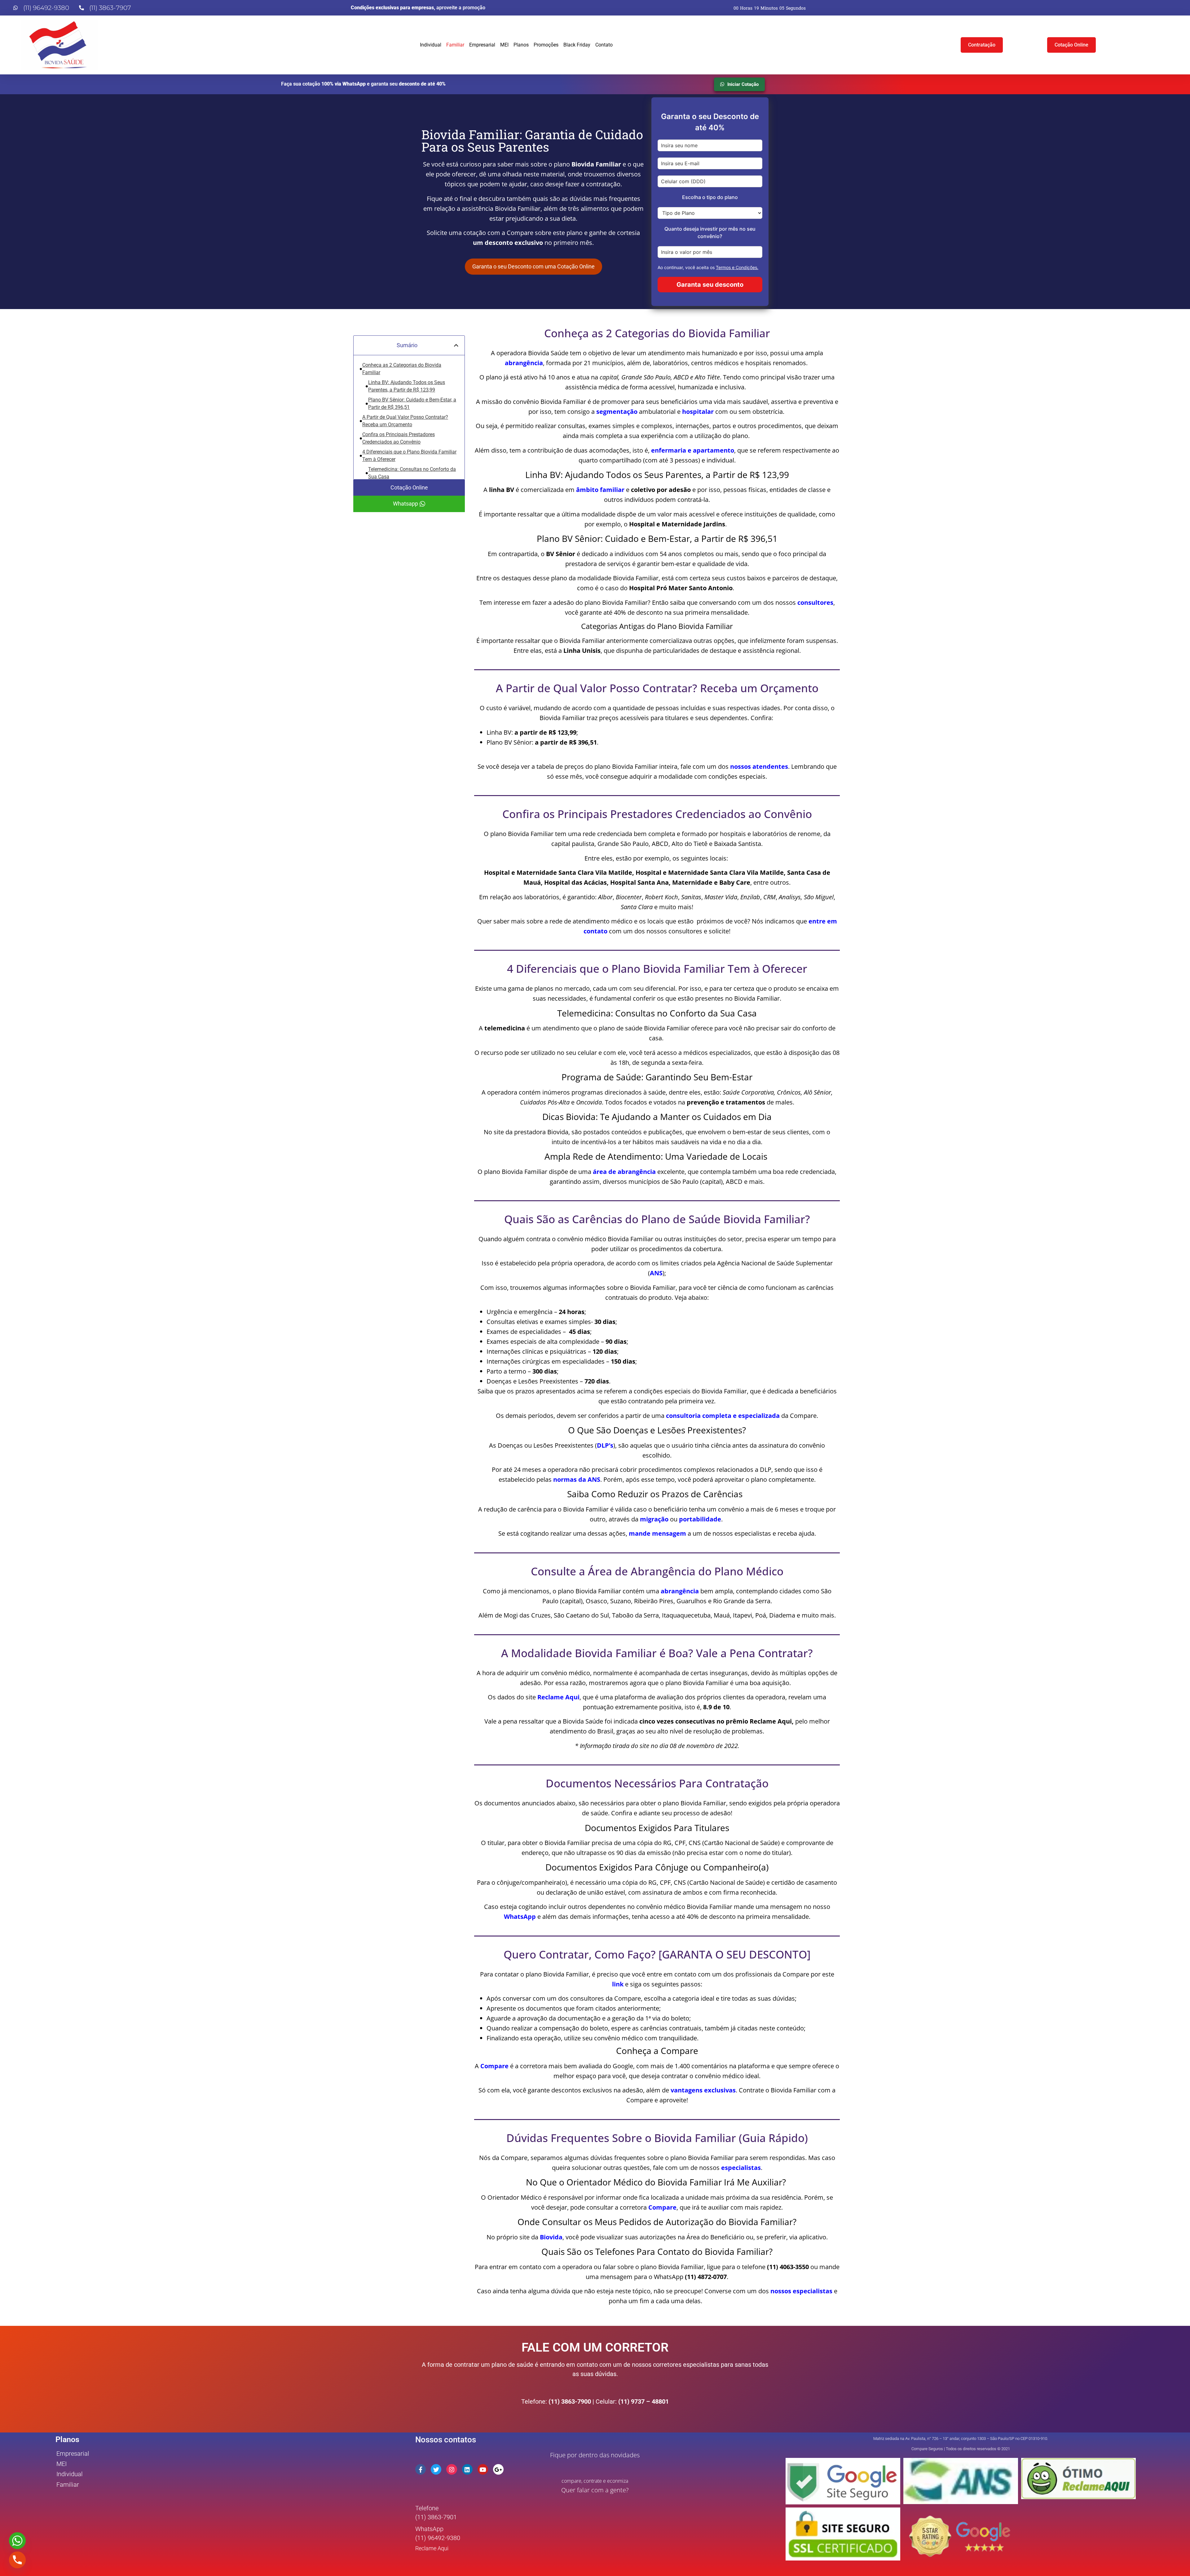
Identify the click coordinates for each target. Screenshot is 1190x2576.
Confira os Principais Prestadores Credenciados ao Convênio (399, 438)
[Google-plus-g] (498, 2469)
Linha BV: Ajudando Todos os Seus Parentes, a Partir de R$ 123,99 (407, 386)
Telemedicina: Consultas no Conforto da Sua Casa (412, 473)
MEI (504, 45)
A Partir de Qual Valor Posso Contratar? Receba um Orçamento (405, 421)
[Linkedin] (467, 2469)
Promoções (546, 45)
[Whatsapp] (17, 2541)
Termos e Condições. (737, 267)
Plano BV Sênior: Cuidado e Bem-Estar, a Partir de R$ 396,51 (412, 403)
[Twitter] (436, 2469)
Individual (431, 45)
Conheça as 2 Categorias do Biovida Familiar (402, 369)
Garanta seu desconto (710, 285)
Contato (604, 45)
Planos (521, 45)
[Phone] (17, 2560)
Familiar (455, 45)
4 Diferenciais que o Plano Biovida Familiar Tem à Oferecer (409, 456)
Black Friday (577, 45)
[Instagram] (452, 2469)
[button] (456, 345)
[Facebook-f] (421, 2469)
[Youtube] (483, 2469)
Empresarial (482, 45)
